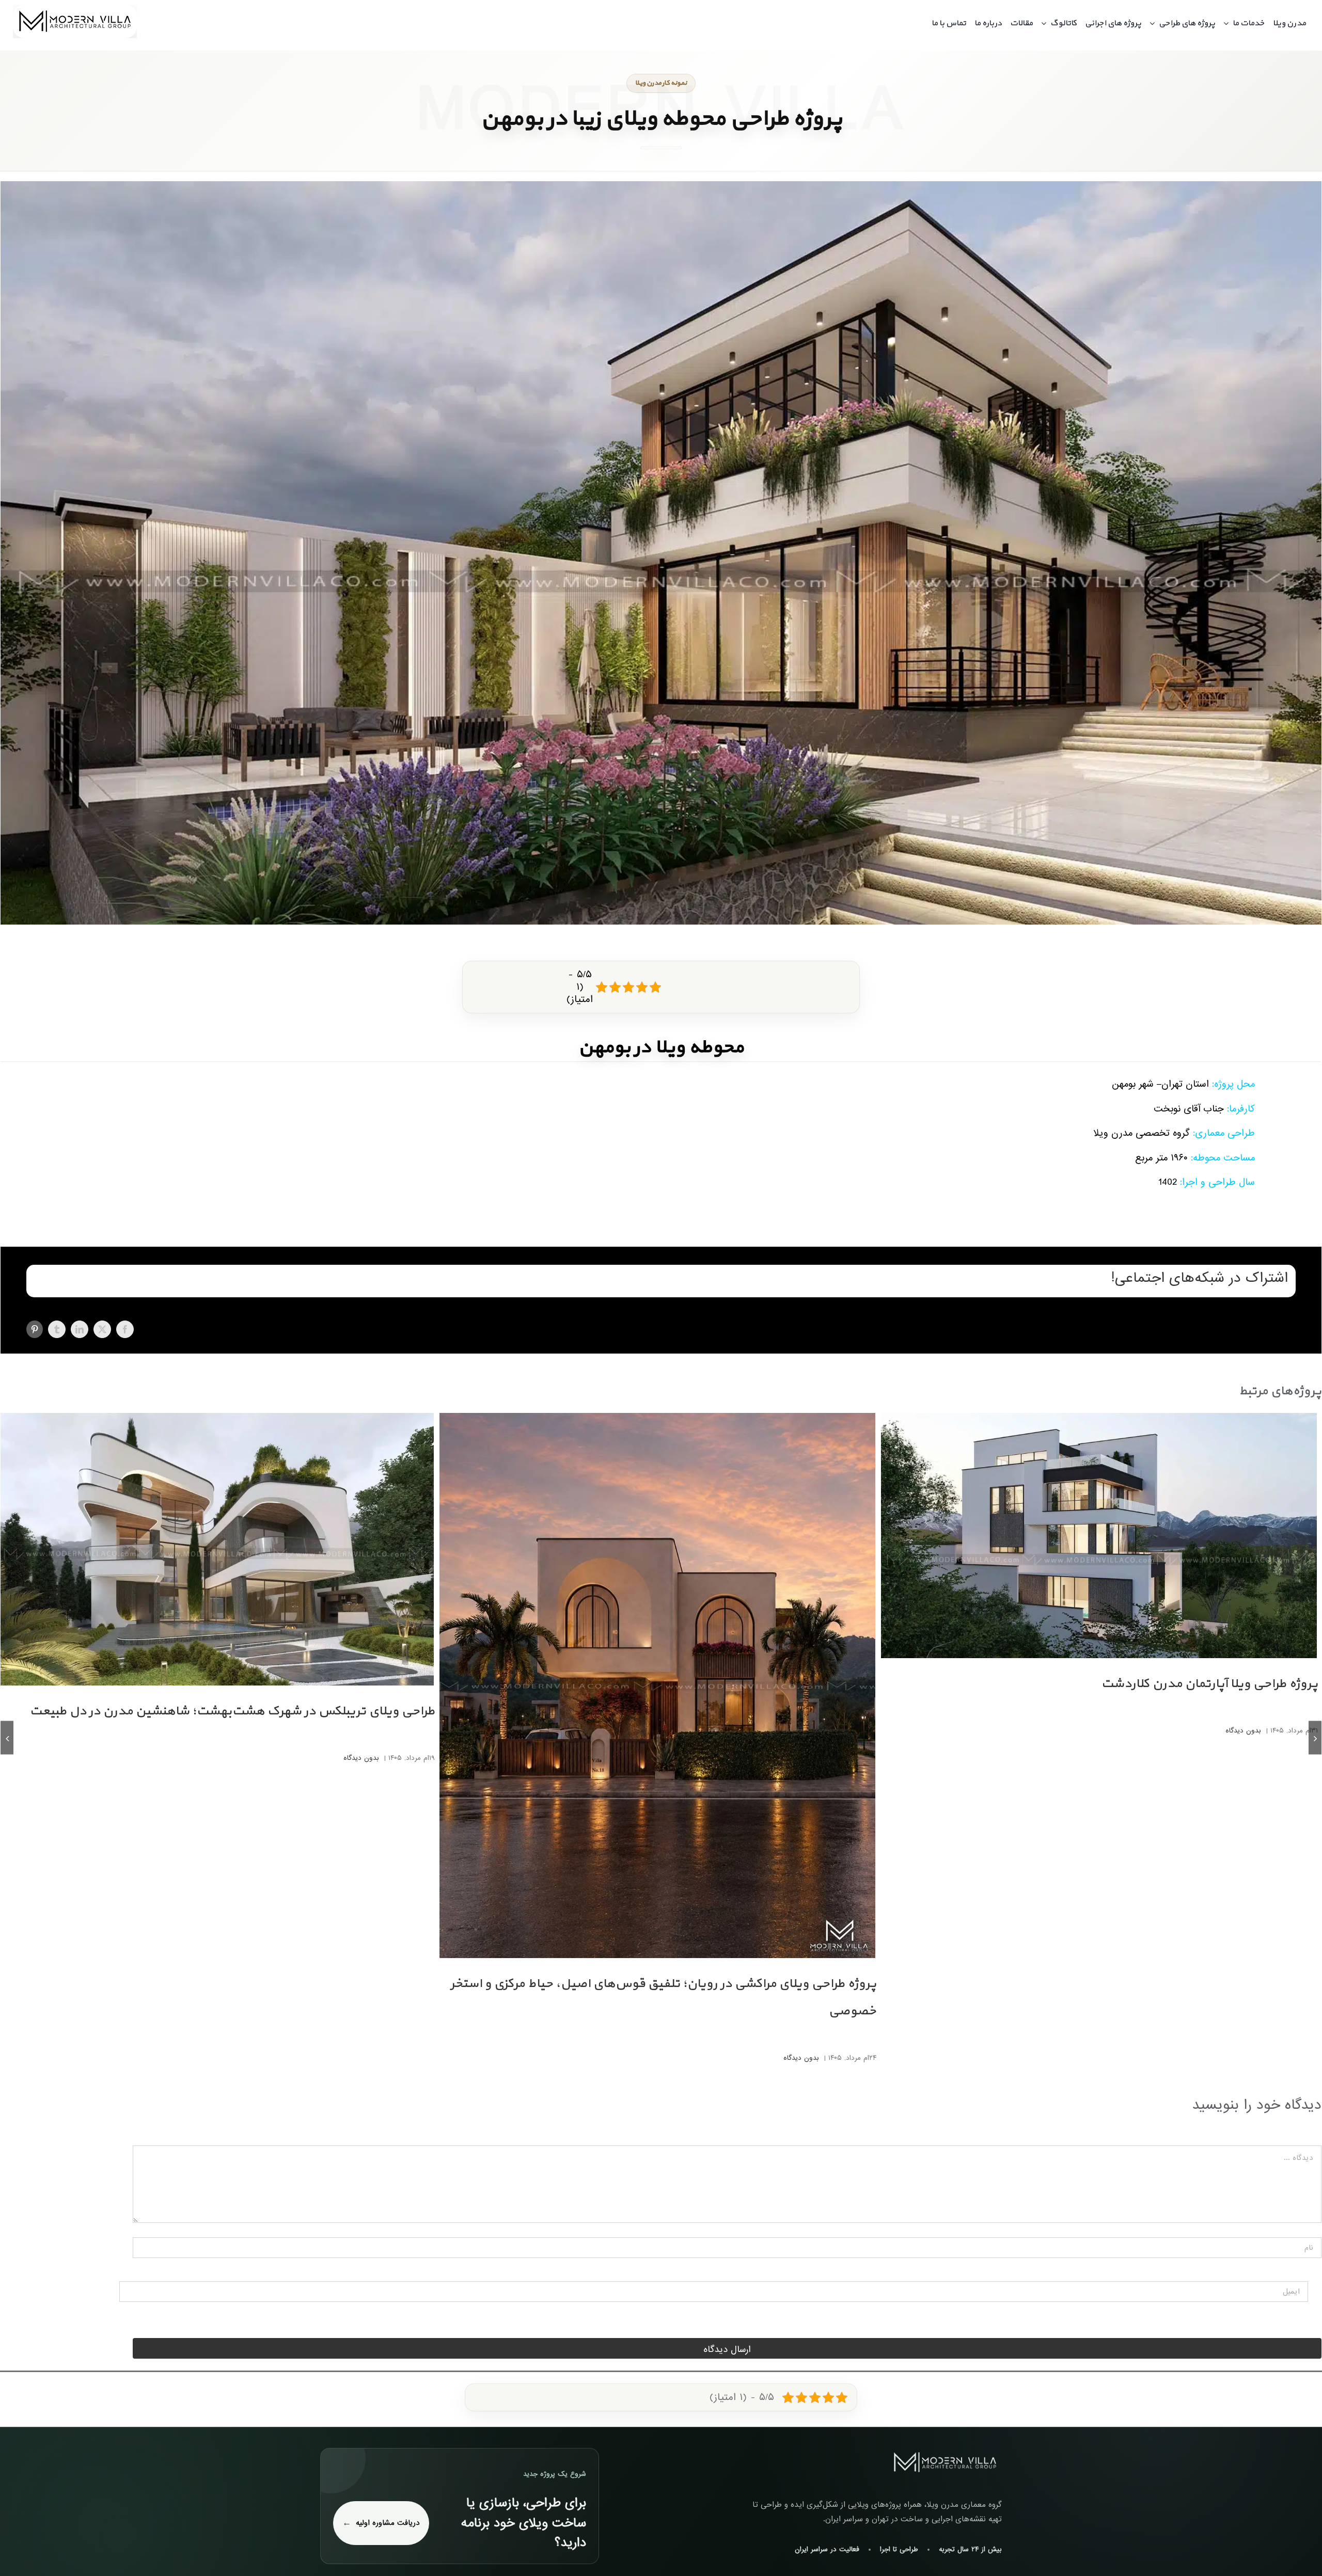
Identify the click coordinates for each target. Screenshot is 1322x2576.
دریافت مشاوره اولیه (388, 2523)
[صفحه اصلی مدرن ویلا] (945, 2462)
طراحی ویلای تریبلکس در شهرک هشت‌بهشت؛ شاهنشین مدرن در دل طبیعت (232, 1711)
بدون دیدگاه (1243, 1731)
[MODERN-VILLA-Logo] (75, 9)
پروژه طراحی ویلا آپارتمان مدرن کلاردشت (1209, 1684)
